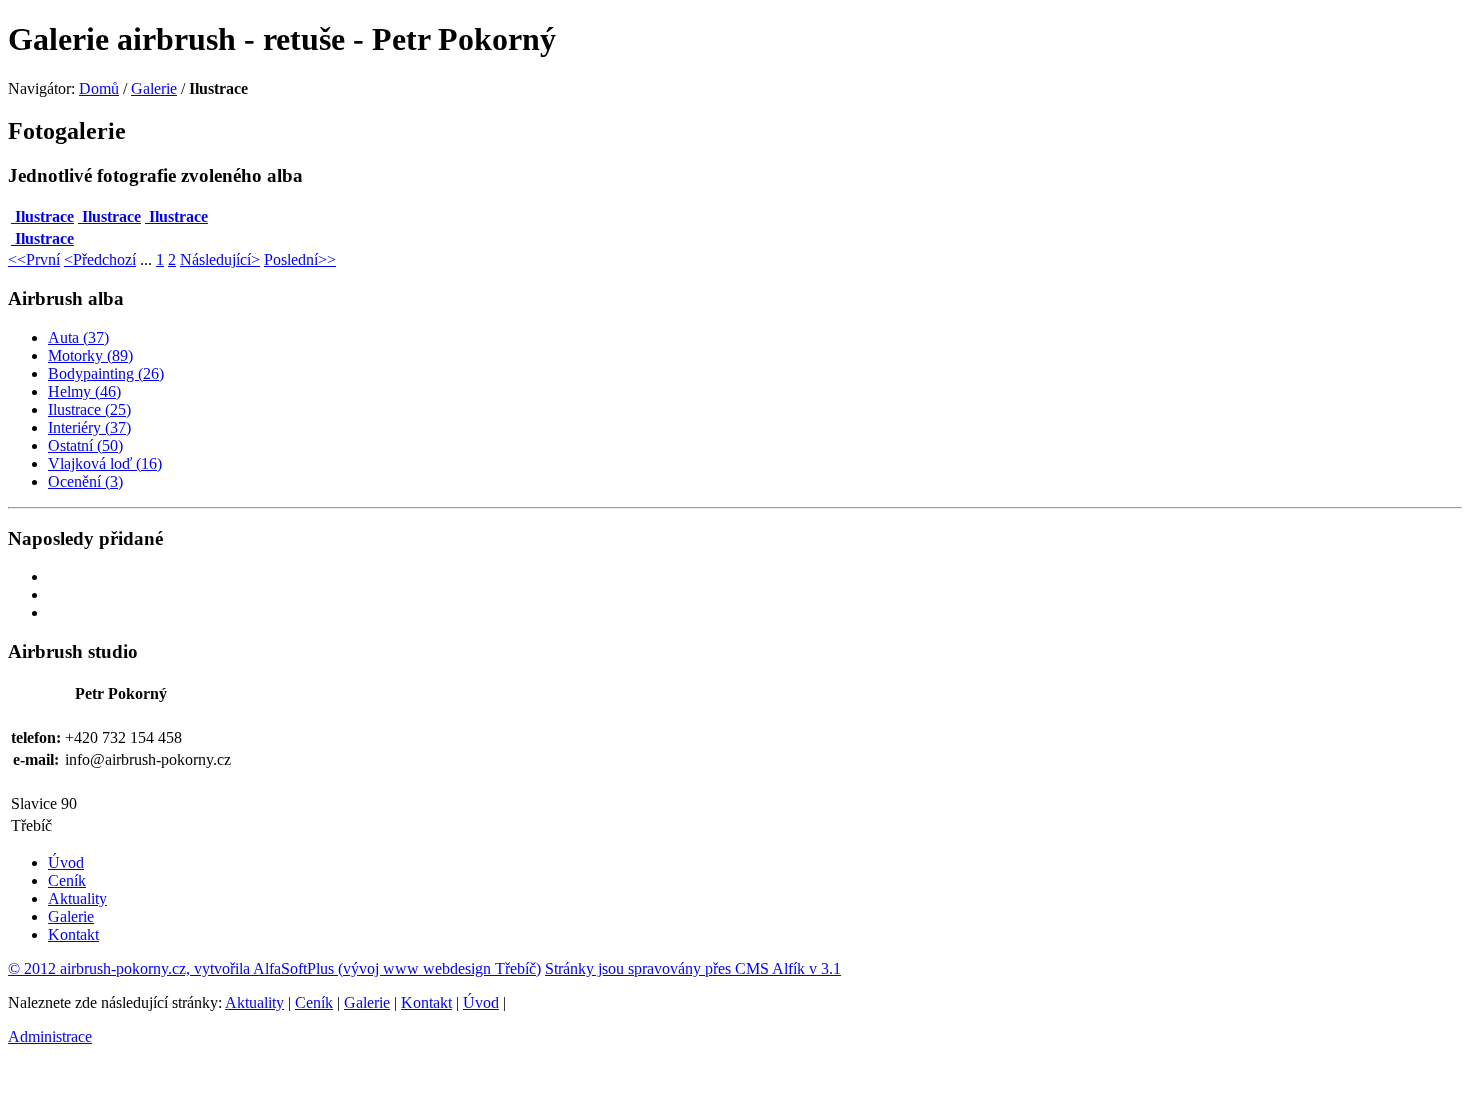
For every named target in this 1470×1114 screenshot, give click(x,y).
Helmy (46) (84, 391)
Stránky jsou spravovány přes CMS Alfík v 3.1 (693, 968)
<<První (34, 259)
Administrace (50, 1036)
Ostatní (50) (85, 445)
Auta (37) (78, 337)
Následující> (220, 259)
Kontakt (73, 934)
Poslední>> (300, 259)
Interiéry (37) (89, 427)
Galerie (154, 88)
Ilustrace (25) (89, 409)
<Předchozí (100, 259)
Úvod (66, 862)
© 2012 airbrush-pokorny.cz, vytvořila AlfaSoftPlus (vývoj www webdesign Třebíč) (274, 968)
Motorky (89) (90, 355)
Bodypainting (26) (106, 373)
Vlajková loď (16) (105, 463)
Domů (99, 88)
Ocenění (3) (85, 481)
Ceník (67, 880)
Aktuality (77, 898)
